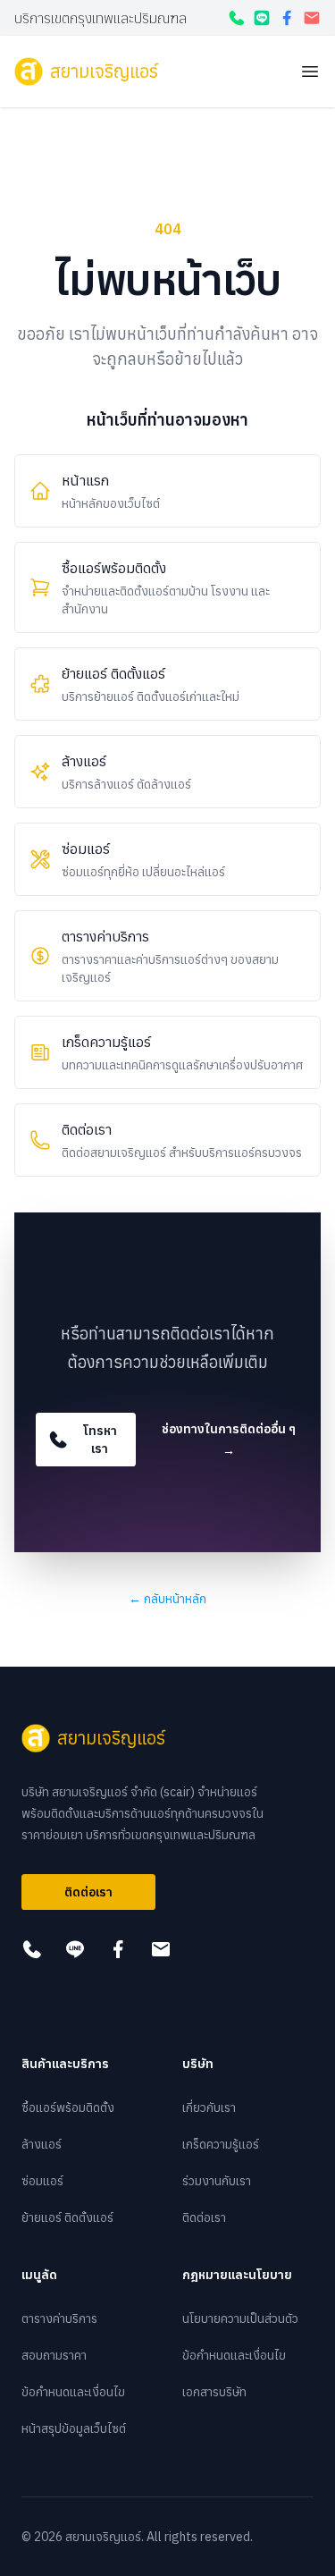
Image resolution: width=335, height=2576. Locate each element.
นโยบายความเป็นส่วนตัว (240, 2318)
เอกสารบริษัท (214, 2392)
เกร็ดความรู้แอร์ (221, 2144)
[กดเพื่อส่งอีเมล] (312, 18)
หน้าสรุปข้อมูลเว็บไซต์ (74, 2428)
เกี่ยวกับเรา (209, 2107)
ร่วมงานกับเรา (217, 2181)
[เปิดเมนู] (310, 72)
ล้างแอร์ (42, 2144)
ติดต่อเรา (88, 1892)
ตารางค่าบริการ (59, 2318)
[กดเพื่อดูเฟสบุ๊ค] (287, 18)
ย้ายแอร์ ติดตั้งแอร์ (67, 2217)
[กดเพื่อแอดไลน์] (262, 18)
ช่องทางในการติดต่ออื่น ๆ (229, 1440)
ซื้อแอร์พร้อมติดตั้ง (68, 2107)
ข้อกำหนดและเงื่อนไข (73, 2392)
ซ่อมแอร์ (42, 2181)
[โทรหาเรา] (237, 18)
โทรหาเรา (100, 1440)
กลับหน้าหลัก (167, 1599)
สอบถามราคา (54, 2355)
